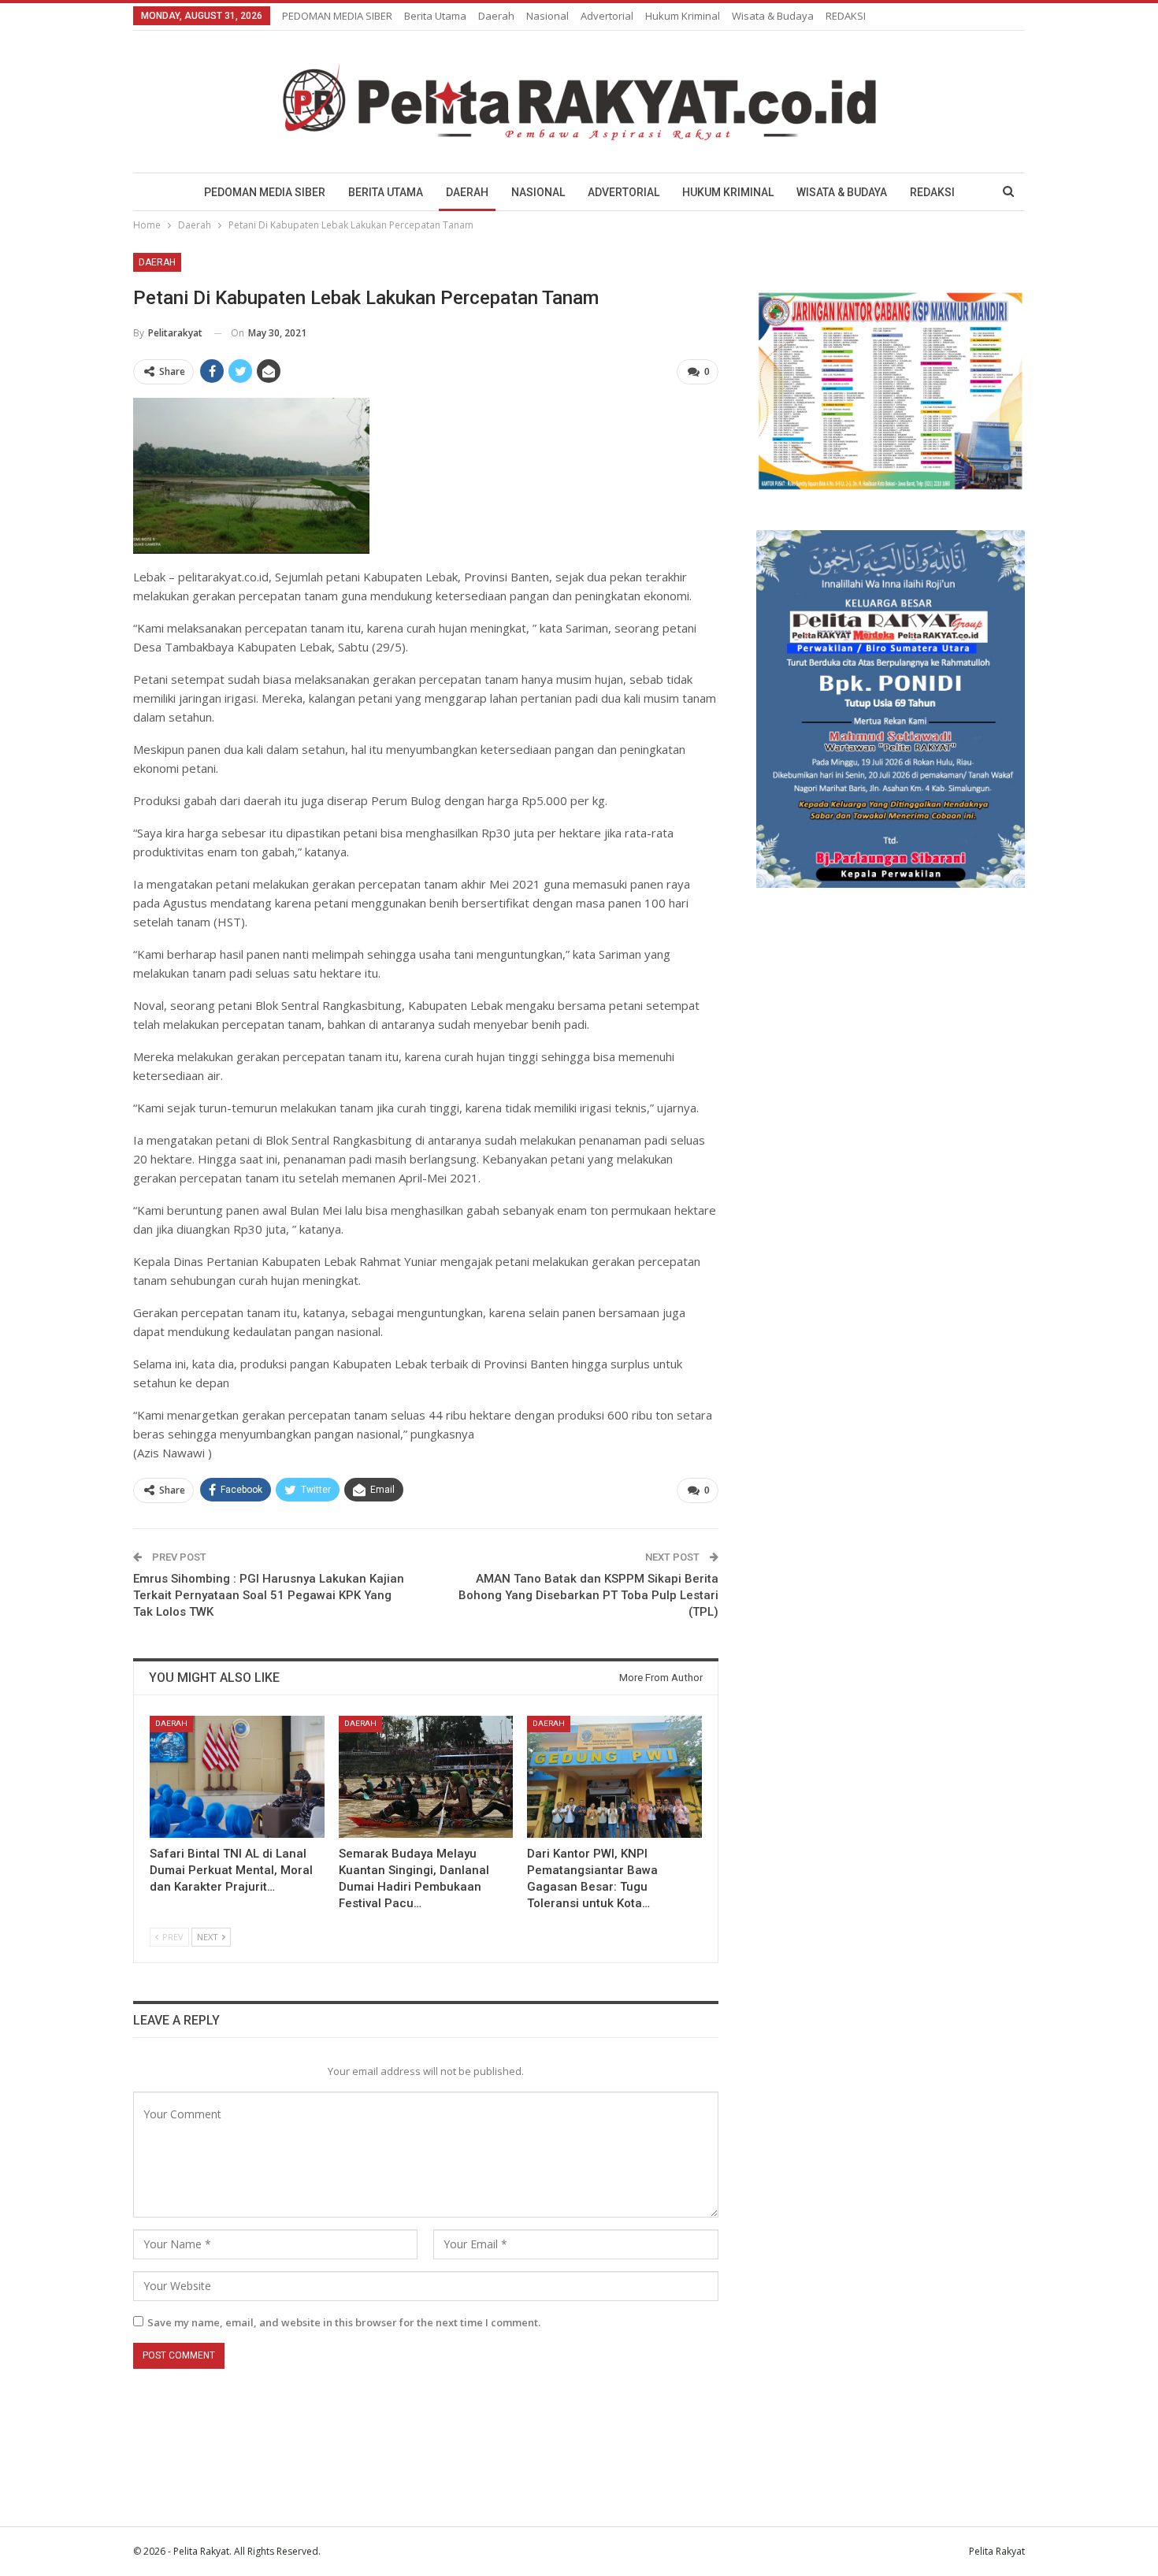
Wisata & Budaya (773, 16)
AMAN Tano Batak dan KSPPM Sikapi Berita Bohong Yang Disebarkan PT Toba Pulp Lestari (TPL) (588, 1595)
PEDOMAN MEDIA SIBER (337, 16)
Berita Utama (435, 16)
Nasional (547, 16)
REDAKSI (846, 16)
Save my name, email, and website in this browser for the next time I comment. (344, 2322)
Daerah (496, 16)
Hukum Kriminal (683, 16)
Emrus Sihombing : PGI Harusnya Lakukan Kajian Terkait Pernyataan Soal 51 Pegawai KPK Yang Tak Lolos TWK (269, 1595)
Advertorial (607, 16)
